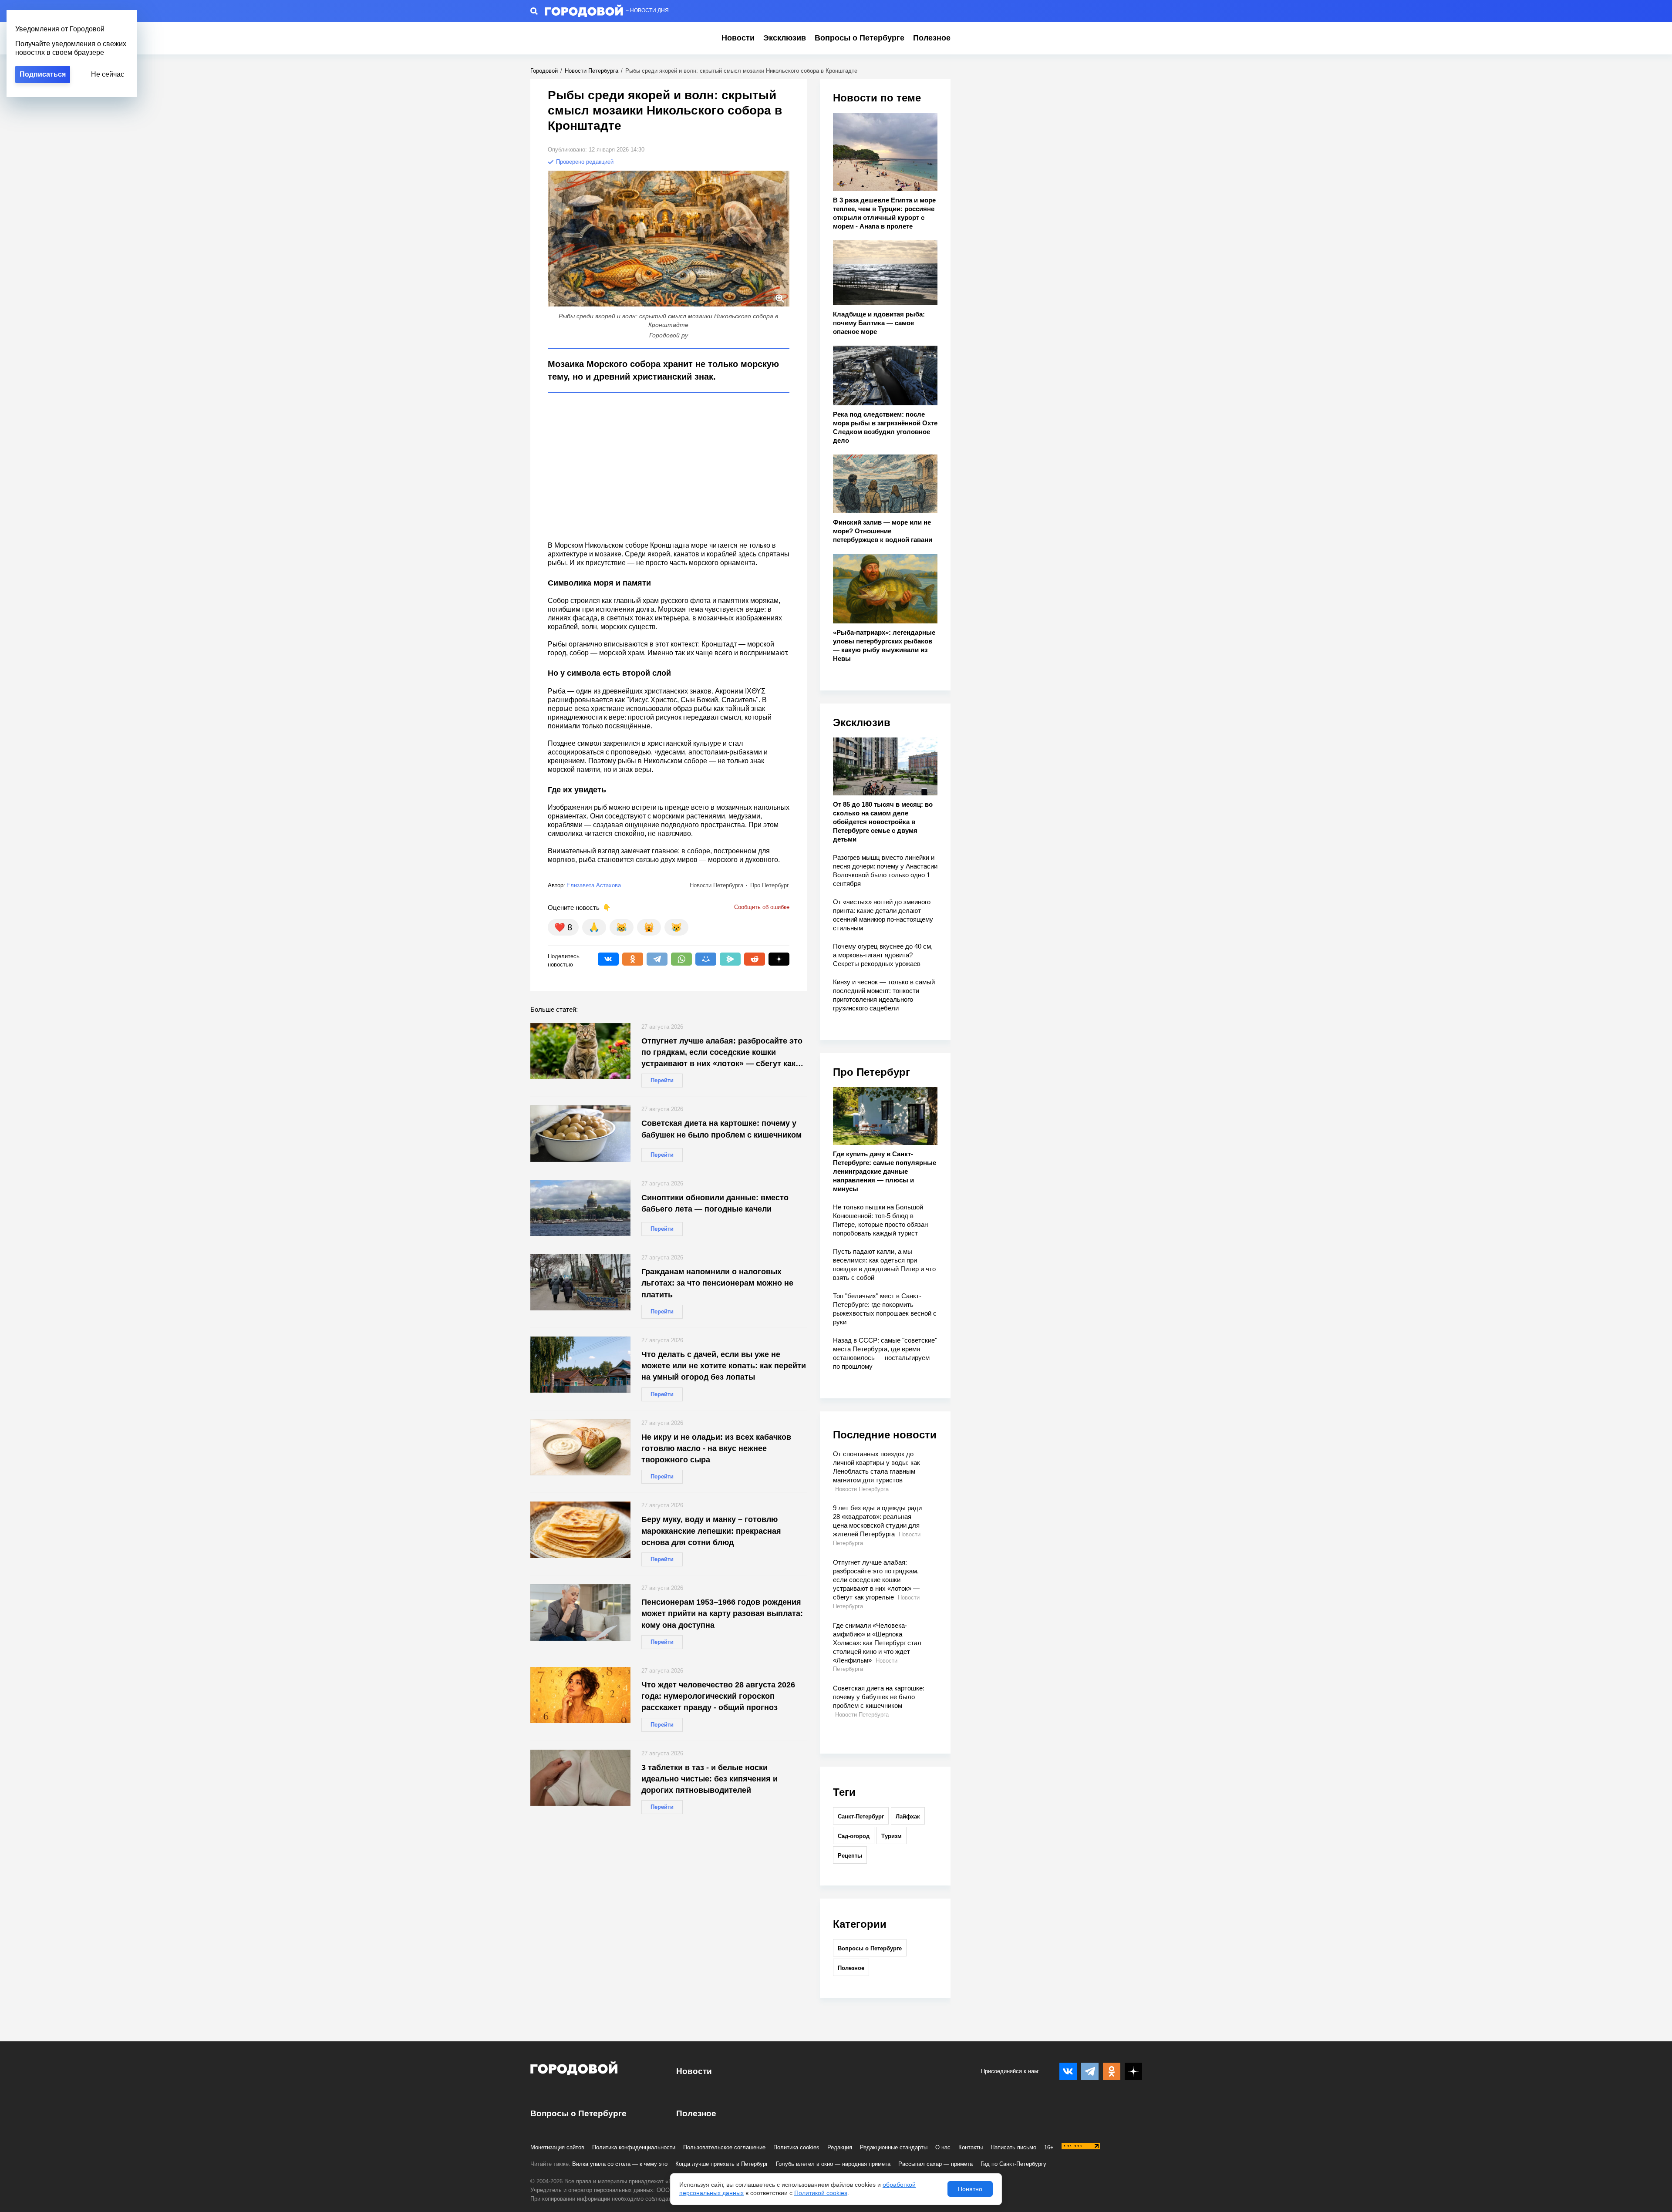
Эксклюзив (785, 38)
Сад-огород (854, 1836)
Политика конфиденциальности (634, 2147)
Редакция (840, 2147)
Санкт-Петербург (861, 1816)
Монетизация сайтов (557, 2147)
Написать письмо (1013, 2147)
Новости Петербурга (592, 71)
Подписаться (43, 74)
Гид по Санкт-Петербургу (1013, 2164)
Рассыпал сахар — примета (935, 2164)
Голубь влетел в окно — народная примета (833, 2164)
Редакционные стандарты (894, 2147)
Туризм (892, 1836)
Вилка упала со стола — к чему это (620, 2164)
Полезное (932, 38)
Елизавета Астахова (594, 885)
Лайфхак (908, 1816)
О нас (943, 2147)
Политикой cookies (821, 2193)
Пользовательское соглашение (724, 2147)
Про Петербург (871, 1072)
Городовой (544, 71)
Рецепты (850, 1856)
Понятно (970, 2189)
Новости (738, 38)
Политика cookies (796, 2147)
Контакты (971, 2147)
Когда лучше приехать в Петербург (722, 2164)
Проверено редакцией (584, 162)
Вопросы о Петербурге (860, 38)
